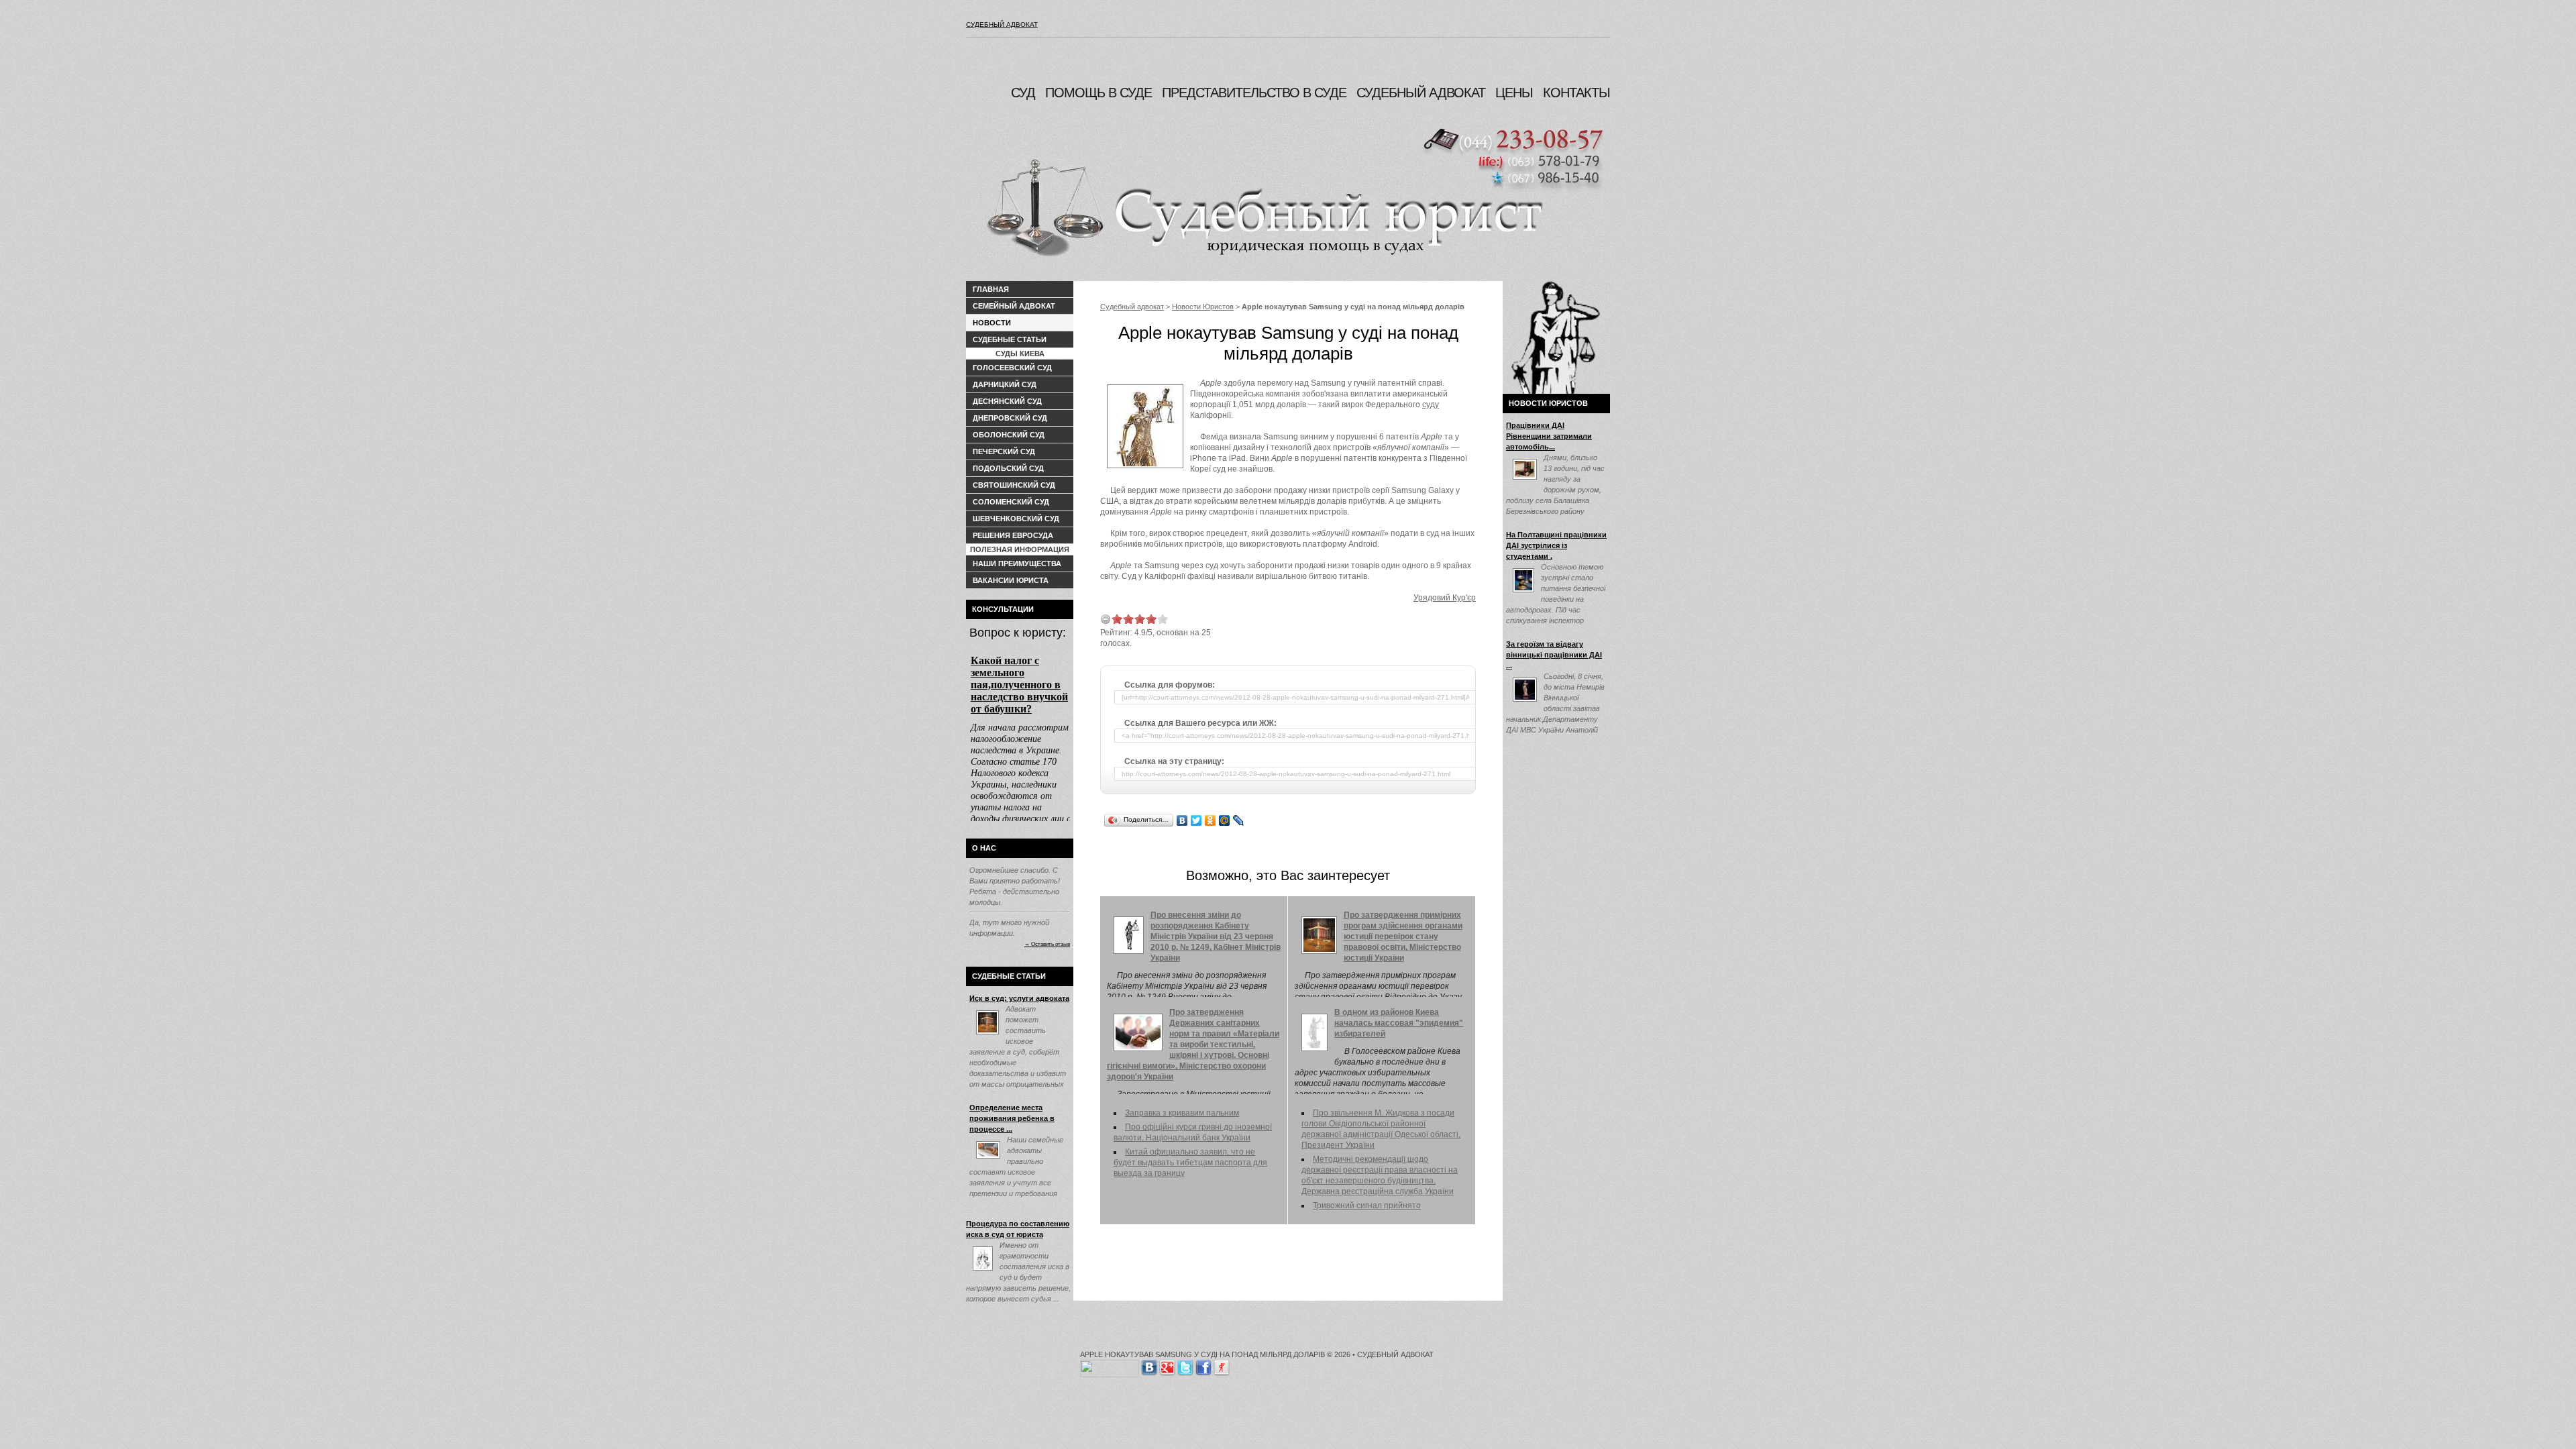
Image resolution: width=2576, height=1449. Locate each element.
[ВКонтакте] (1182, 820)
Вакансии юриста (1011, 580)
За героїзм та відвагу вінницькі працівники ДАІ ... (1554, 655)
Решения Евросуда (1013, 535)
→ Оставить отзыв (1047, 944)
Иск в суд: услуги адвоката (1019, 998)
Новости (992, 323)
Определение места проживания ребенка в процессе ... (1012, 1118)
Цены (1514, 93)
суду (1431, 405)
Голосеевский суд (1012, 368)
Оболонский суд (1009, 435)
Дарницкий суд (1005, 384)
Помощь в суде (1098, 93)
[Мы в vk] (1149, 1365)
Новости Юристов (1203, 307)
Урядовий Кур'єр (1445, 598)
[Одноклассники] (1211, 820)
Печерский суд (1004, 451)
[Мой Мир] (1225, 820)
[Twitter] (1196, 820)
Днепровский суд (1010, 418)
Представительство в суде (1254, 93)
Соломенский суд (1011, 502)
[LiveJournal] (1239, 820)
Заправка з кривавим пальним (1182, 1113)
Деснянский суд (1007, 401)
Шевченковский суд (1016, 519)
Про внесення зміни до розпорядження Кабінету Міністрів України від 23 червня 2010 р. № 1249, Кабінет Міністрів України (1216, 936)
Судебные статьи (1010, 339)
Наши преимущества (1017, 563)
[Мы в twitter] (1185, 1365)
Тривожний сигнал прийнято (1367, 1205)
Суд (1023, 93)
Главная (991, 289)
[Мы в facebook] (1203, 1365)
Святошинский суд (1014, 485)
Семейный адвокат (1014, 306)
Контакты (1576, 93)
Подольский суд (1008, 468)
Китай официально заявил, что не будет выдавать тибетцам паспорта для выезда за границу (1190, 1163)
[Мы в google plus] (1167, 1365)
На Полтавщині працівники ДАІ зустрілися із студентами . (1556, 545)
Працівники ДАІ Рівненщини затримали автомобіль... (1549, 436)
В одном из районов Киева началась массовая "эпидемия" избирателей (1399, 1023)
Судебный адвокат (1002, 24)
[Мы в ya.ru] (1222, 1365)
